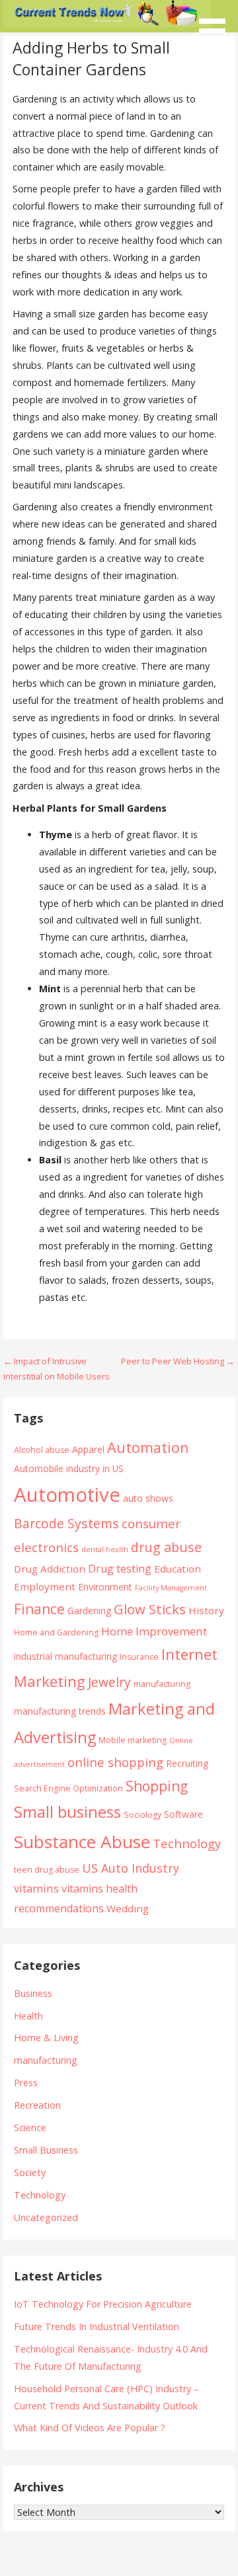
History (206, 1610)
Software (183, 1814)
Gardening (89, 1611)
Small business (67, 1812)
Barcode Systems (66, 1523)
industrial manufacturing (65, 1656)
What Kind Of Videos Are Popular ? (90, 2428)
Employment (45, 1586)
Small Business (46, 2150)
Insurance (139, 1657)
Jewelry (109, 1682)
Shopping (157, 1786)
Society (30, 2172)
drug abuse (166, 1547)
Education (178, 1569)
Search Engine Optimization (68, 1788)
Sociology (142, 1815)
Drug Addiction (50, 1569)
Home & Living (46, 2038)
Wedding (128, 1908)
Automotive (67, 1495)
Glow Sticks (150, 1609)
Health (28, 2016)
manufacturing (162, 1684)
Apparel (88, 1449)
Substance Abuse (82, 1842)
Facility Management (171, 1588)
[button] (217, 23)
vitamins (36, 1888)
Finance (39, 1609)
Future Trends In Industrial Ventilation (97, 2326)
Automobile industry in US (69, 1468)
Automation (148, 1447)
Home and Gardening (56, 1632)
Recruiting (187, 1763)
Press (26, 2083)
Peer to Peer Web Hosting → (178, 1361)
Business (33, 1993)
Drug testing (120, 1569)
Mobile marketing (133, 1740)
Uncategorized (46, 2217)
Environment (105, 1587)
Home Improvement (154, 1631)
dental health (105, 1549)
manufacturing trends (60, 1711)
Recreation (37, 2105)
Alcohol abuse (42, 1450)
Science (30, 2127)
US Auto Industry (131, 1868)
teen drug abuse (47, 1870)
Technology (187, 1843)
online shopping (115, 1762)
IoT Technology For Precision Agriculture (103, 2304)
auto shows (148, 1498)
